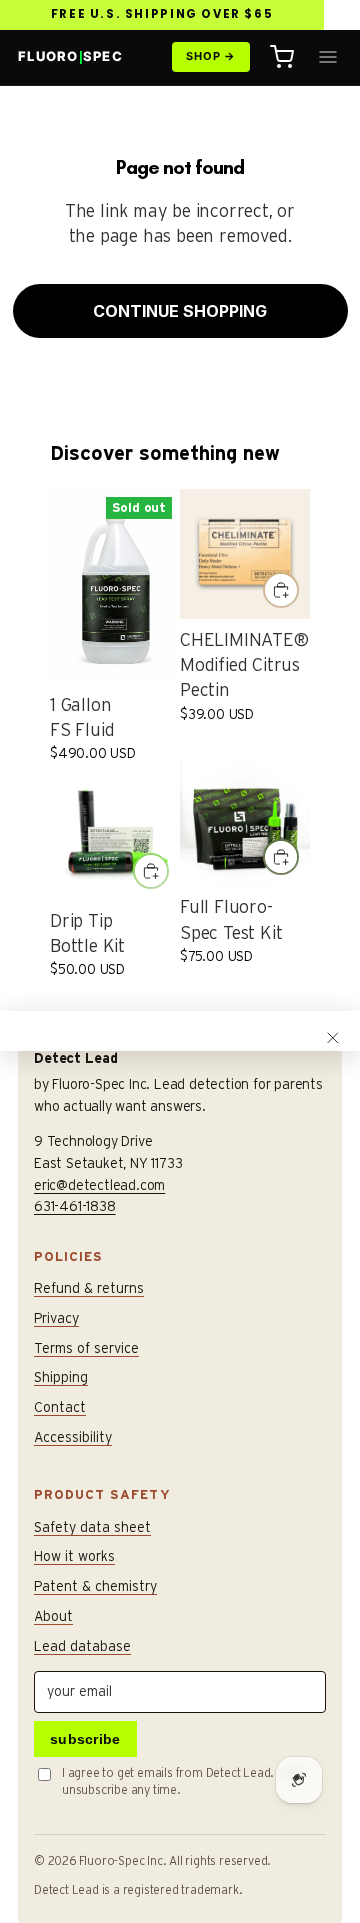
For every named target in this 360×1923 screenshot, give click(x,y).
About (53, 1616)
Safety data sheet (92, 1527)
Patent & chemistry (95, 1586)
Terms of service (86, 1348)
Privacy (56, 1318)
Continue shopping (180, 311)
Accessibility (73, 1437)
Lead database (82, 1646)
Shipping (61, 1377)
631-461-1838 (75, 1206)
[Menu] (328, 57)
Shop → (211, 56)
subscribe (85, 1739)
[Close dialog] (333, 1038)
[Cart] (282, 57)
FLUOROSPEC (70, 56)
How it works (74, 1556)
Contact (60, 1407)
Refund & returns (89, 1288)
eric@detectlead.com (99, 1185)
